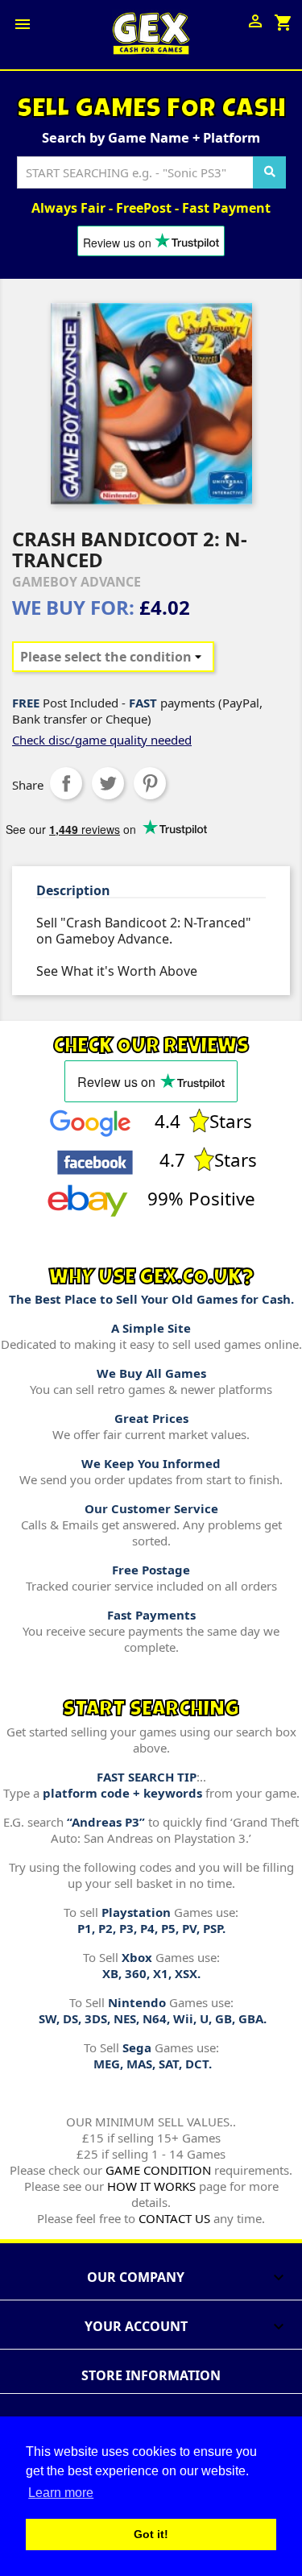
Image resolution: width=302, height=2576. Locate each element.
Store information (151, 2375)
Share (66, 783)
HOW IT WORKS (151, 2186)
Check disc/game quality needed (102, 740)
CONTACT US (174, 2218)
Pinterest (150, 783)
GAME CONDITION (158, 2170)
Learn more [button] (61, 2493)
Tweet (108, 783)
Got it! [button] (151, 2534)
